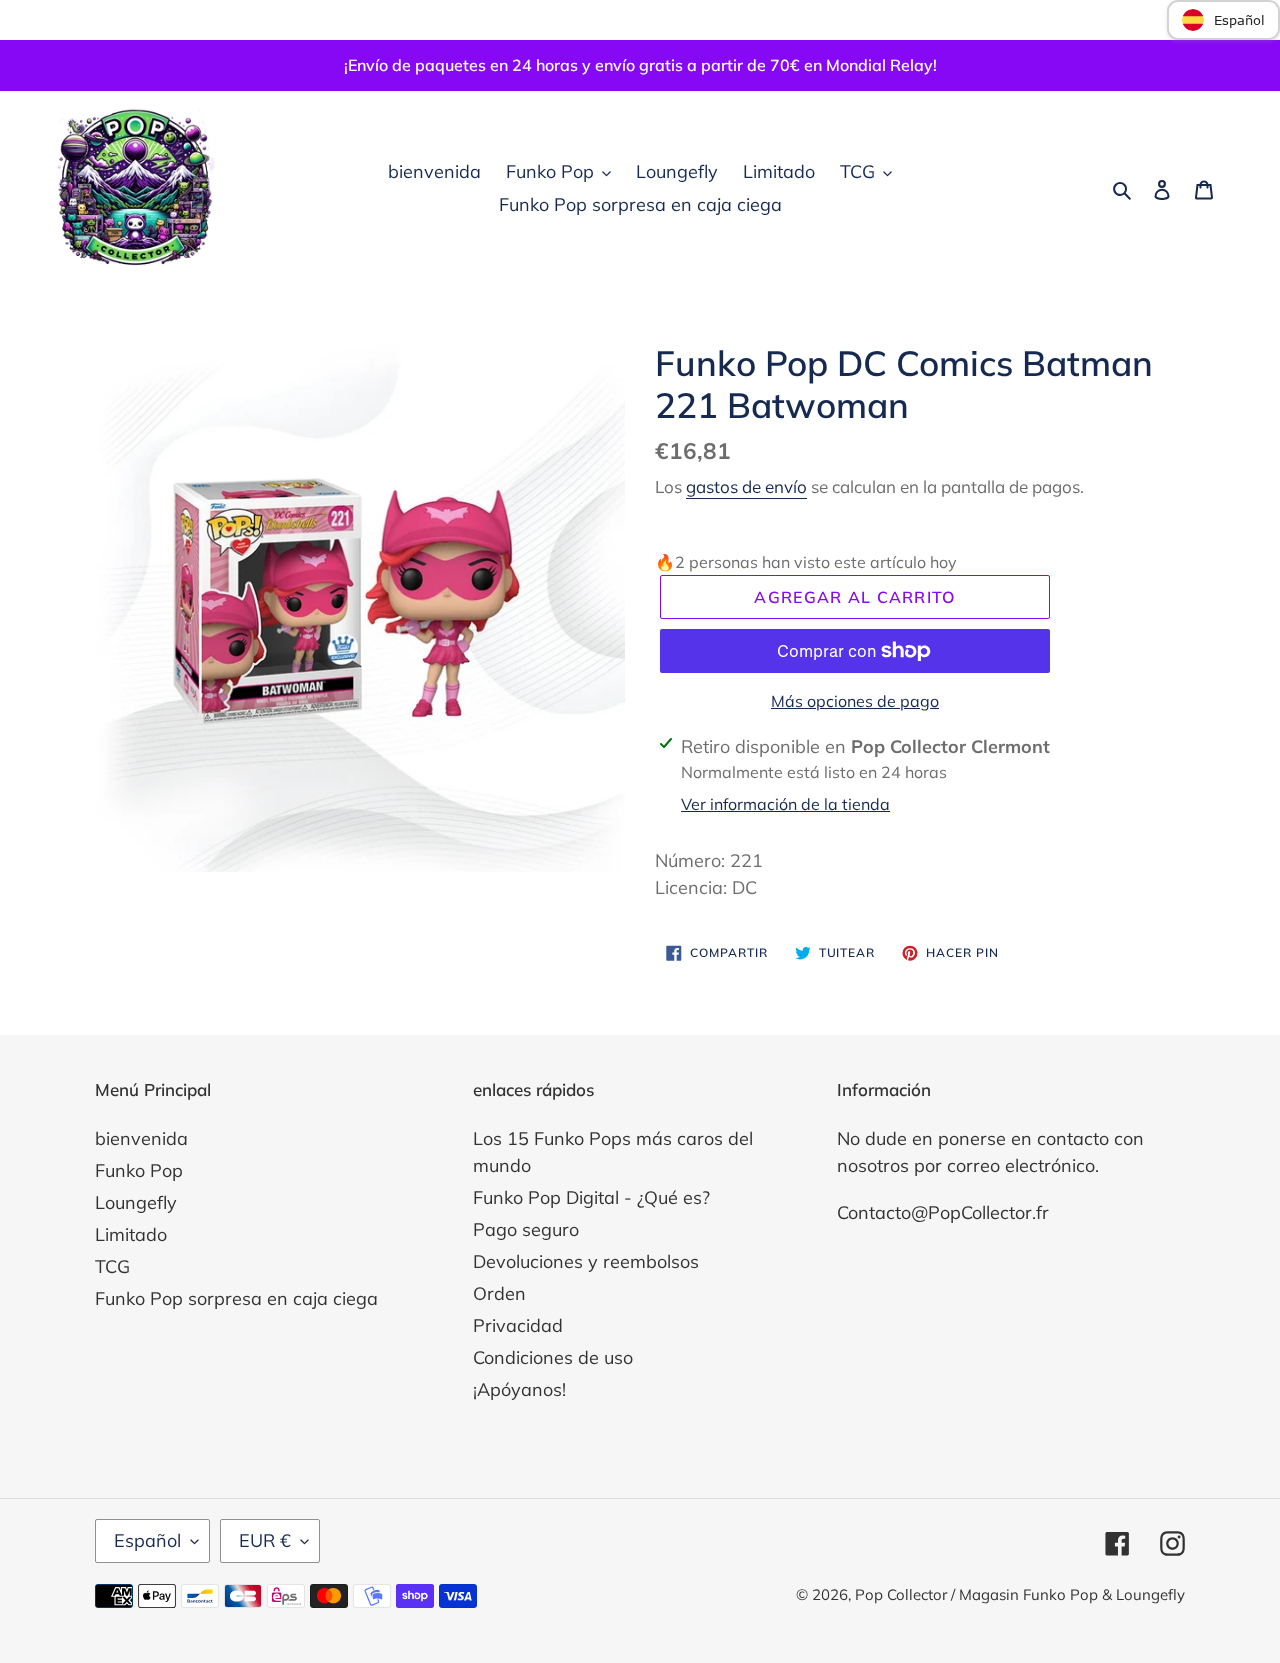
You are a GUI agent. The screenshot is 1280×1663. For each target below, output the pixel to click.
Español (147, 1540)
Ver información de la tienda (785, 804)
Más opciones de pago (855, 701)
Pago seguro (526, 1229)
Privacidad (518, 1325)
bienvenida (141, 1138)
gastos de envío (746, 486)
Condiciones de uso (553, 1357)
